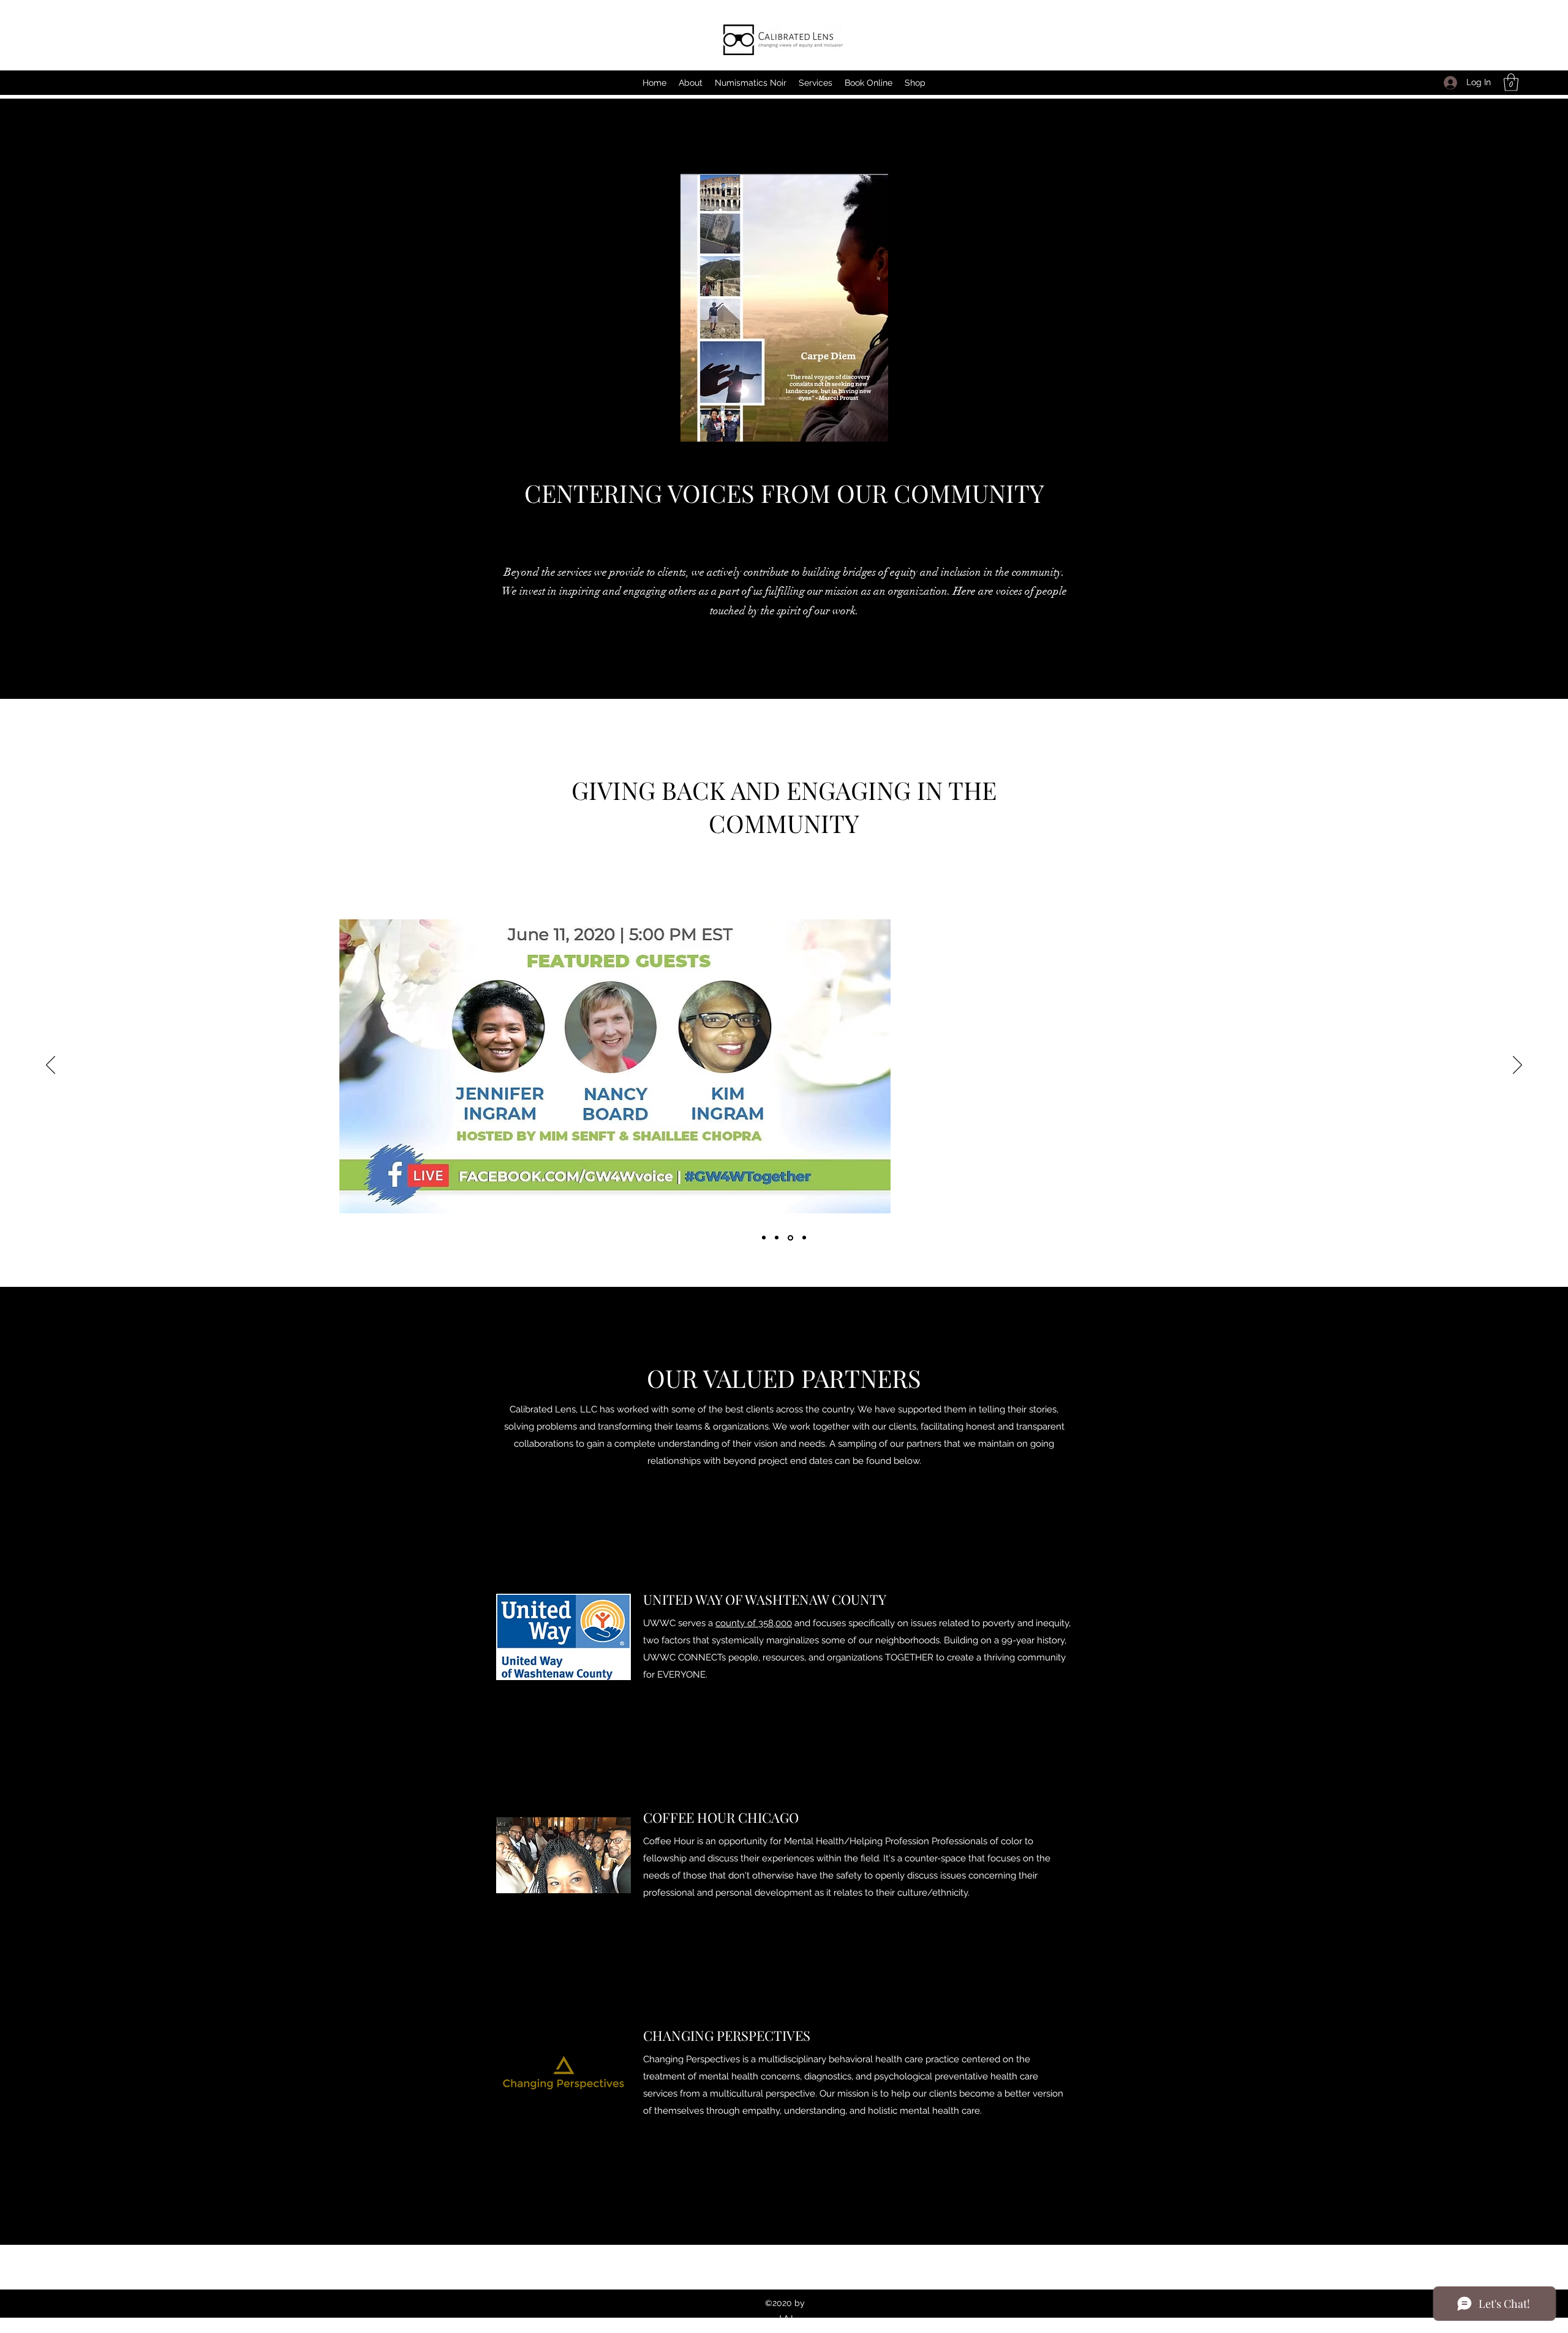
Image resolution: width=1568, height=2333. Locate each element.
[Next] (1517, 1066)
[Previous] (51, 1066)
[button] (1511, 82)
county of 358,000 (754, 1623)
